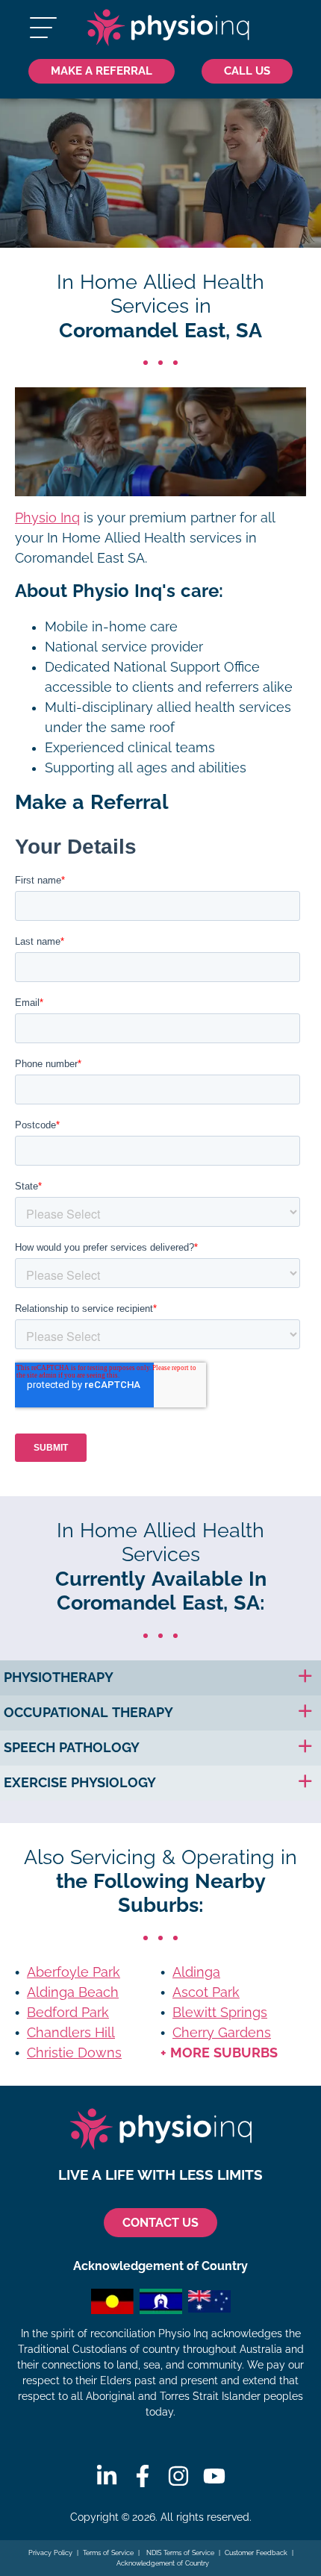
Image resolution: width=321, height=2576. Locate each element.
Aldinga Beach (73, 1992)
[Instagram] (178, 2476)
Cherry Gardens (222, 2033)
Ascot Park (206, 1992)
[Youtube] (214, 2476)
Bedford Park (68, 2013)
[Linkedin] (107, 2476)
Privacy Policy (50, 2553)
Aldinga (196, 1972)
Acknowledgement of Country (163, 2563)
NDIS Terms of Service (179, 2553)
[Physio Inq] (168, 28)
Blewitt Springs (220, 2013)
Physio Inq (47, 518)
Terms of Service (108, 2553)
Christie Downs (74, 2053)
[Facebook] (143, 2476)
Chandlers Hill (71, 2033)
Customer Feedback (256, 2553)
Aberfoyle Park (74, 1972)
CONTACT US (160, 2223)
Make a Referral (102, 71)
